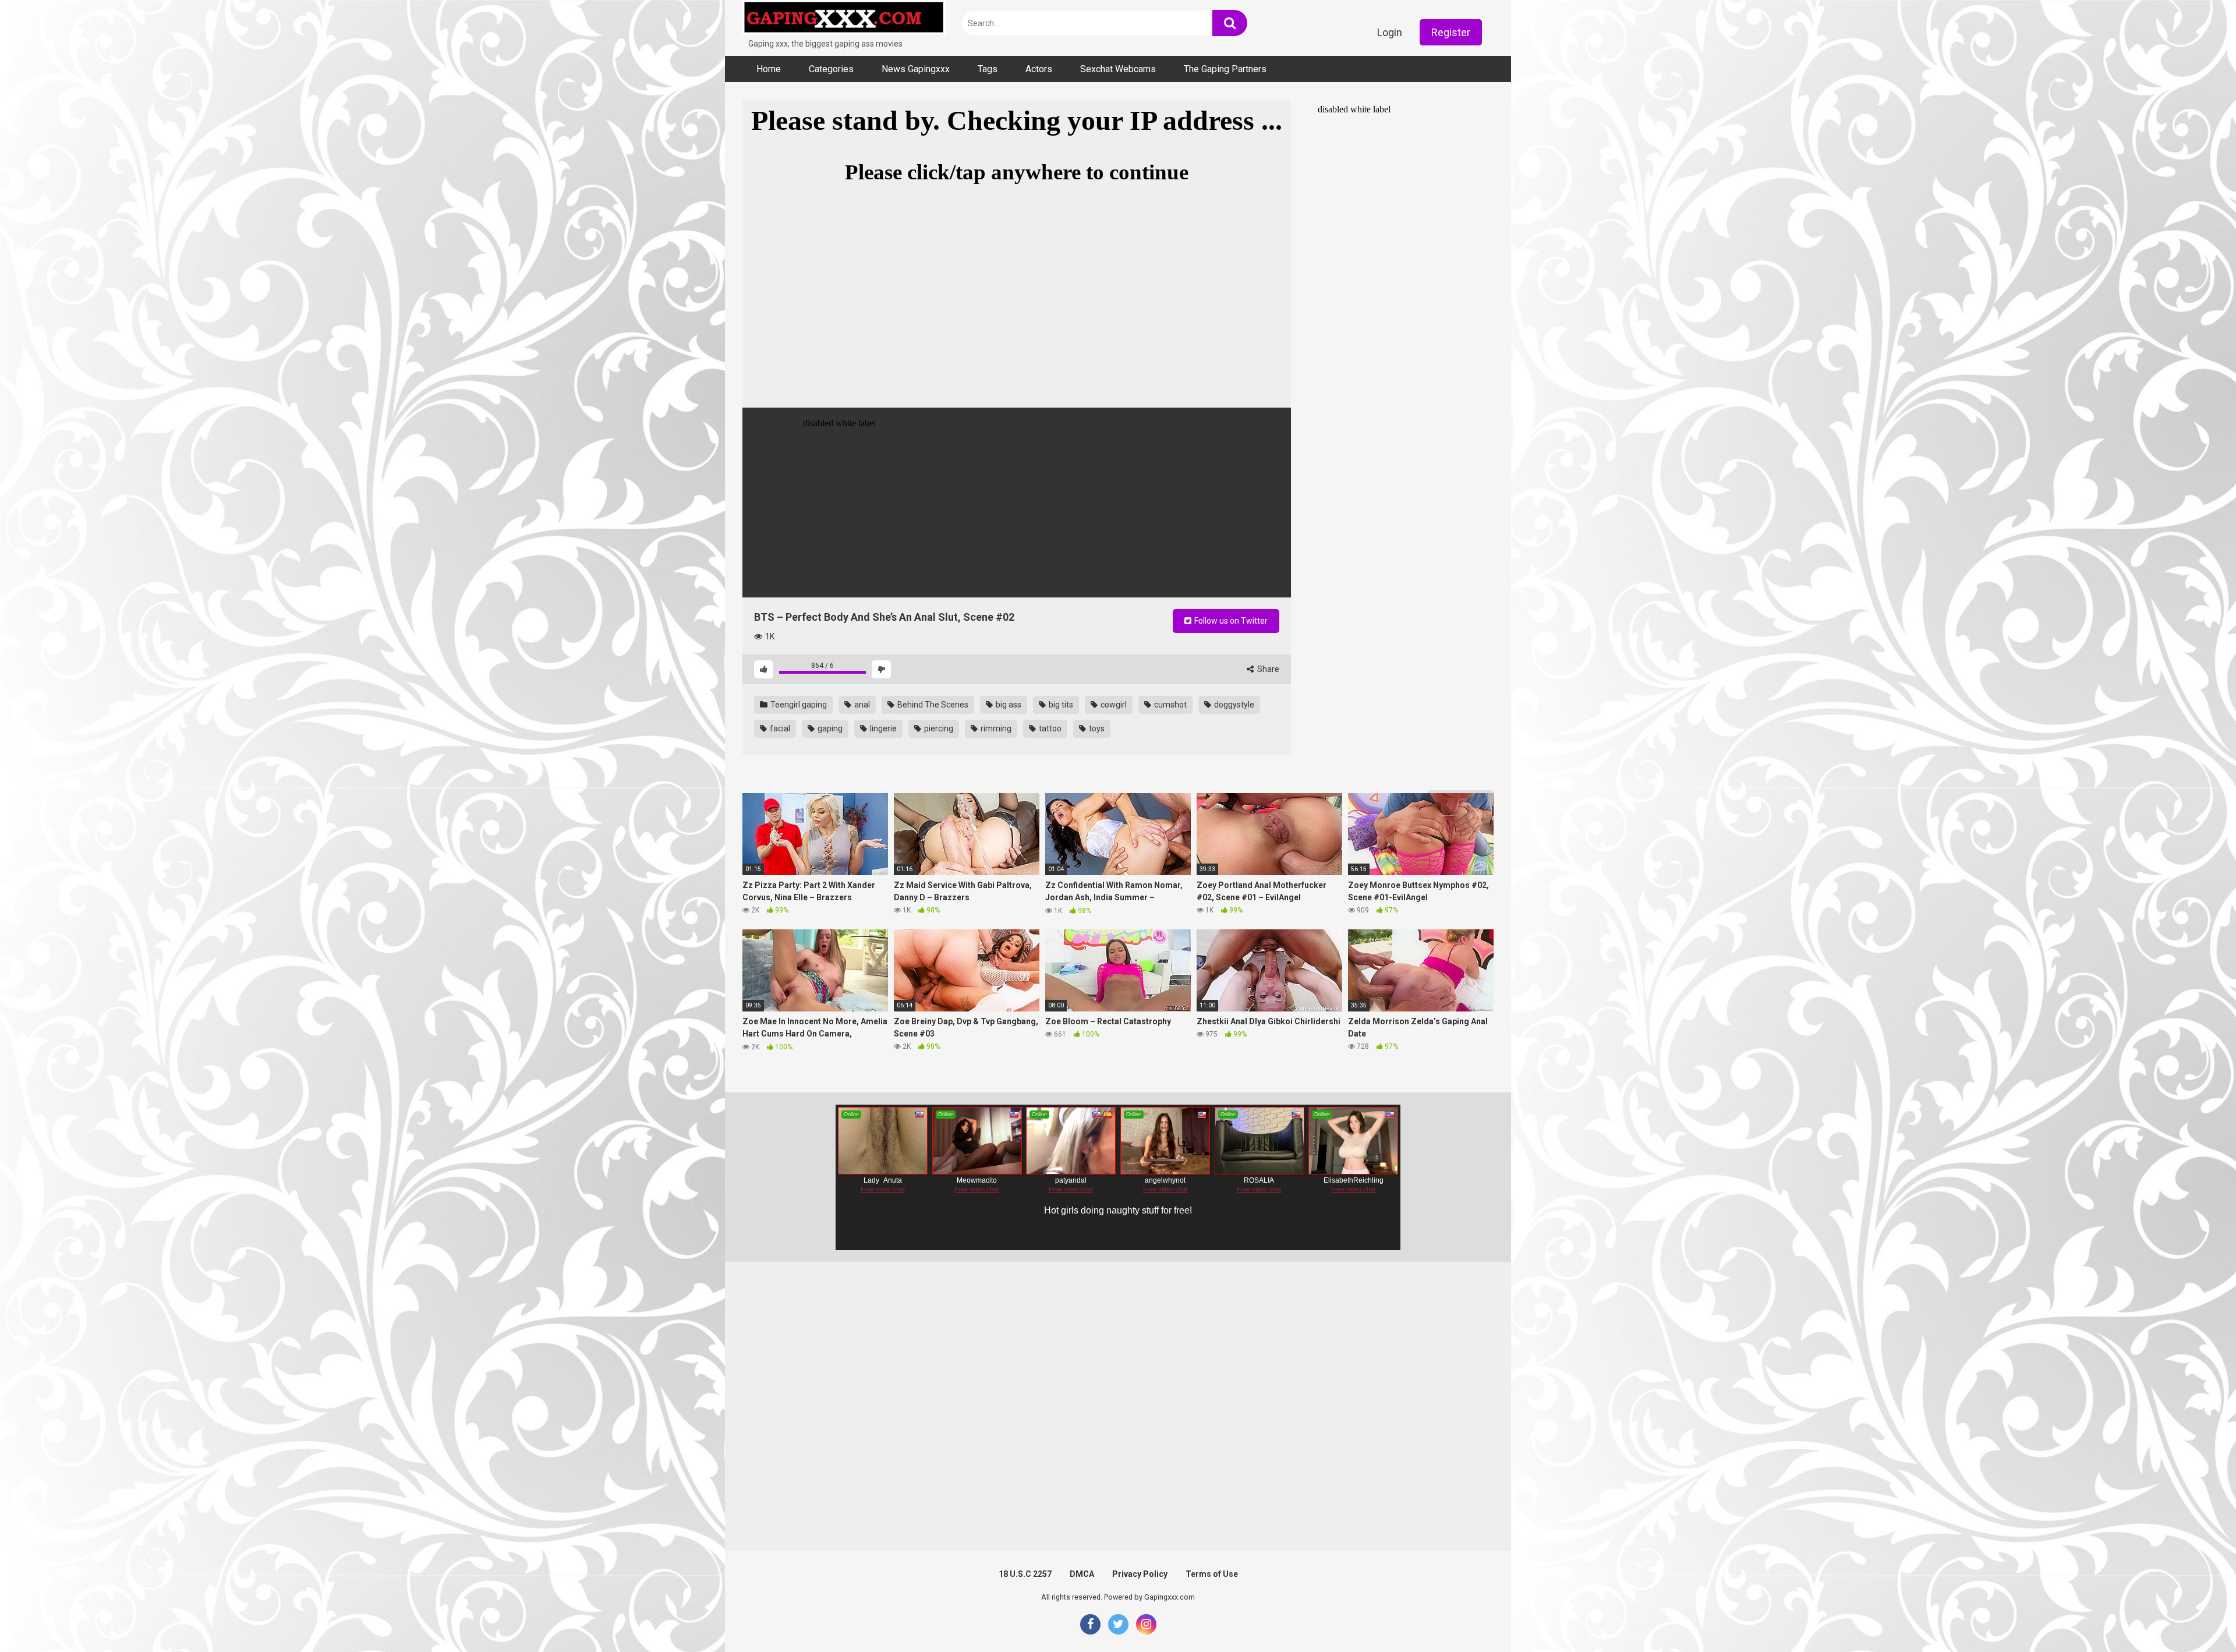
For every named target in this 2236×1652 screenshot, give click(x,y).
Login (1390, 32)
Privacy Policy (1140, 1574)
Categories (831, 69)
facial (779, 728)
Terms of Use (1212, 1574)
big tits (1060, 705)
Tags (988, 69)
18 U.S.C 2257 (1025, 1574)
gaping (829, 728)
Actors (1039, 69)
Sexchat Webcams (1118, 69)
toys (1096, 728)
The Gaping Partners (1225, 69)
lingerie (882, 728)
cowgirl (1113, 705)
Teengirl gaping (798, 705)
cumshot (1170, 705)
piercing (938, 728)
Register (1451, 32)
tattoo (1049, 728)
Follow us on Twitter (1230, 621)
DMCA (1082, 1574)
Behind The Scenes (932, 705)
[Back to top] (2197, 1617)
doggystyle (1233, 705)
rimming (995, 728)
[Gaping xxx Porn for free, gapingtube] (844, 19)
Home (769, 69)
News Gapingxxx (916, 69)
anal (861, 705)
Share (1267, 669)
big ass (1008, 705)
